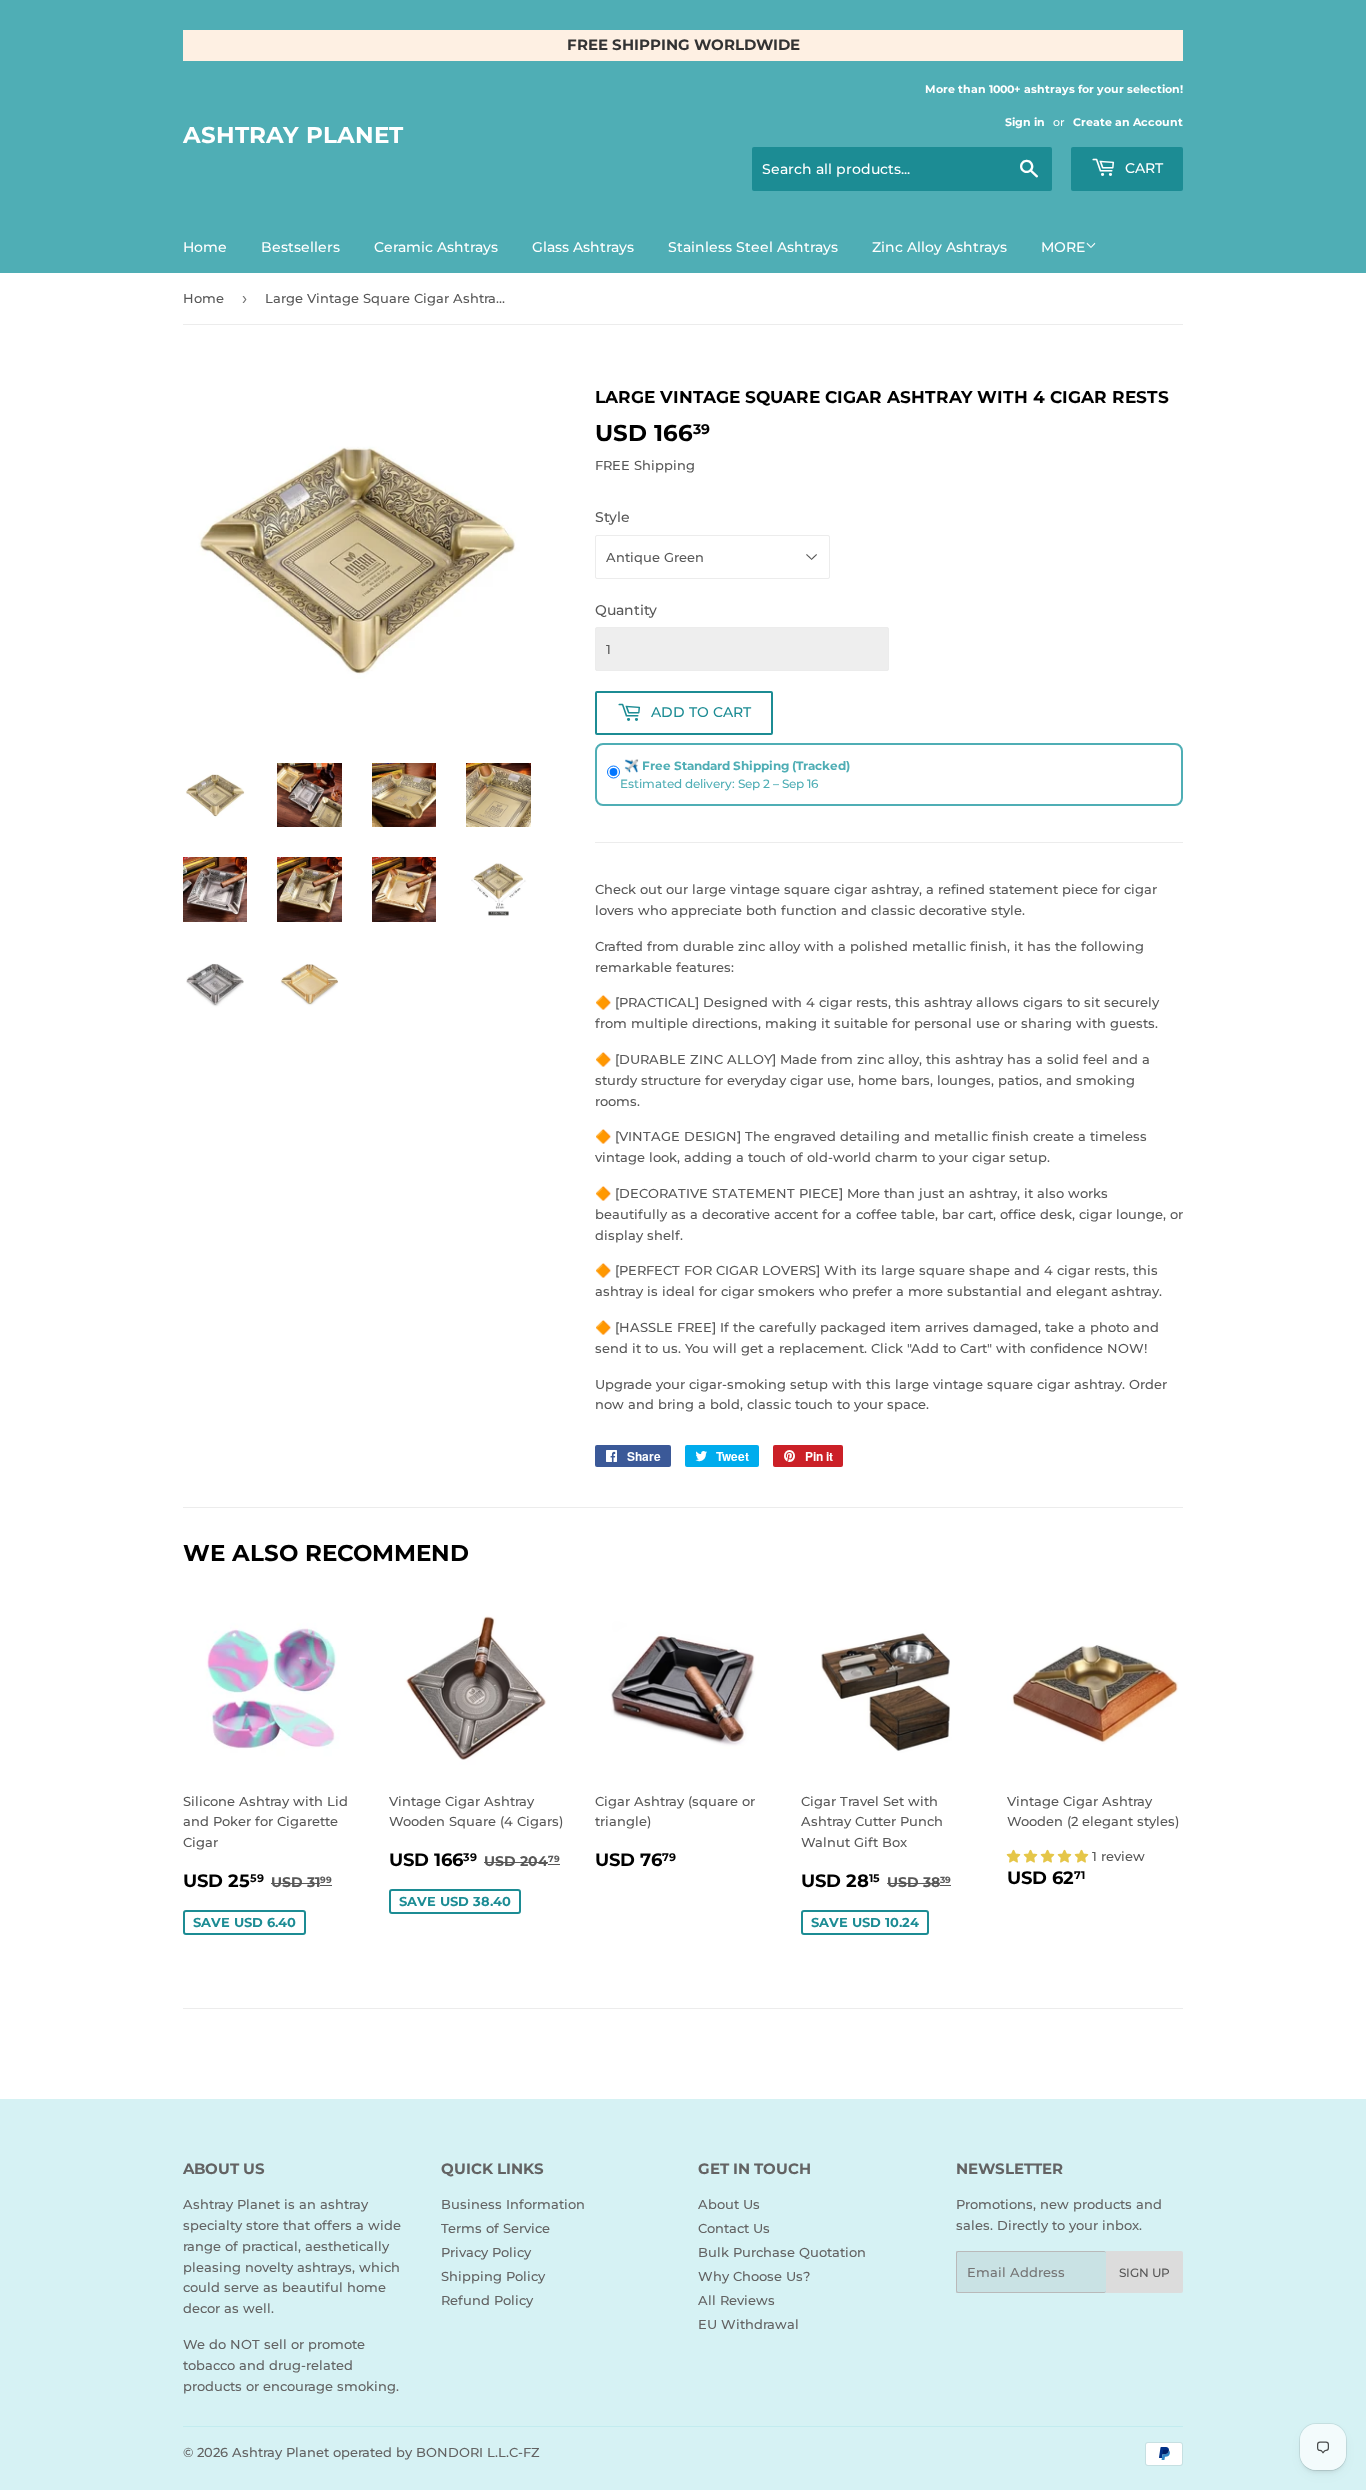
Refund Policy (487, 2300)
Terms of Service (495, 2228)
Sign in (1025, 122)
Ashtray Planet (293, 135)
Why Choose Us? (754, 2276)
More (1063, 247)
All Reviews (736, 2300)
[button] (1049, 1856)
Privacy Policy (486, 2252)
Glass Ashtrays (583, 247)
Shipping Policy (493, 2276)
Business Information (513, 2204)
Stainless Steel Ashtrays (753, 247)
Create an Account (1128, 122)
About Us (729, 2204)
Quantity (626, 610)
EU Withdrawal (748, 2324)
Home (205, 247)
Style (612, 517)
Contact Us (734, 2228)
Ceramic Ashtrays (436, 247)
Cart (1142, 168)
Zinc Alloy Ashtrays (939, 247)
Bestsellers (300, 247)
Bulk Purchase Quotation (782, 2252)
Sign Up (1144, 2272)
